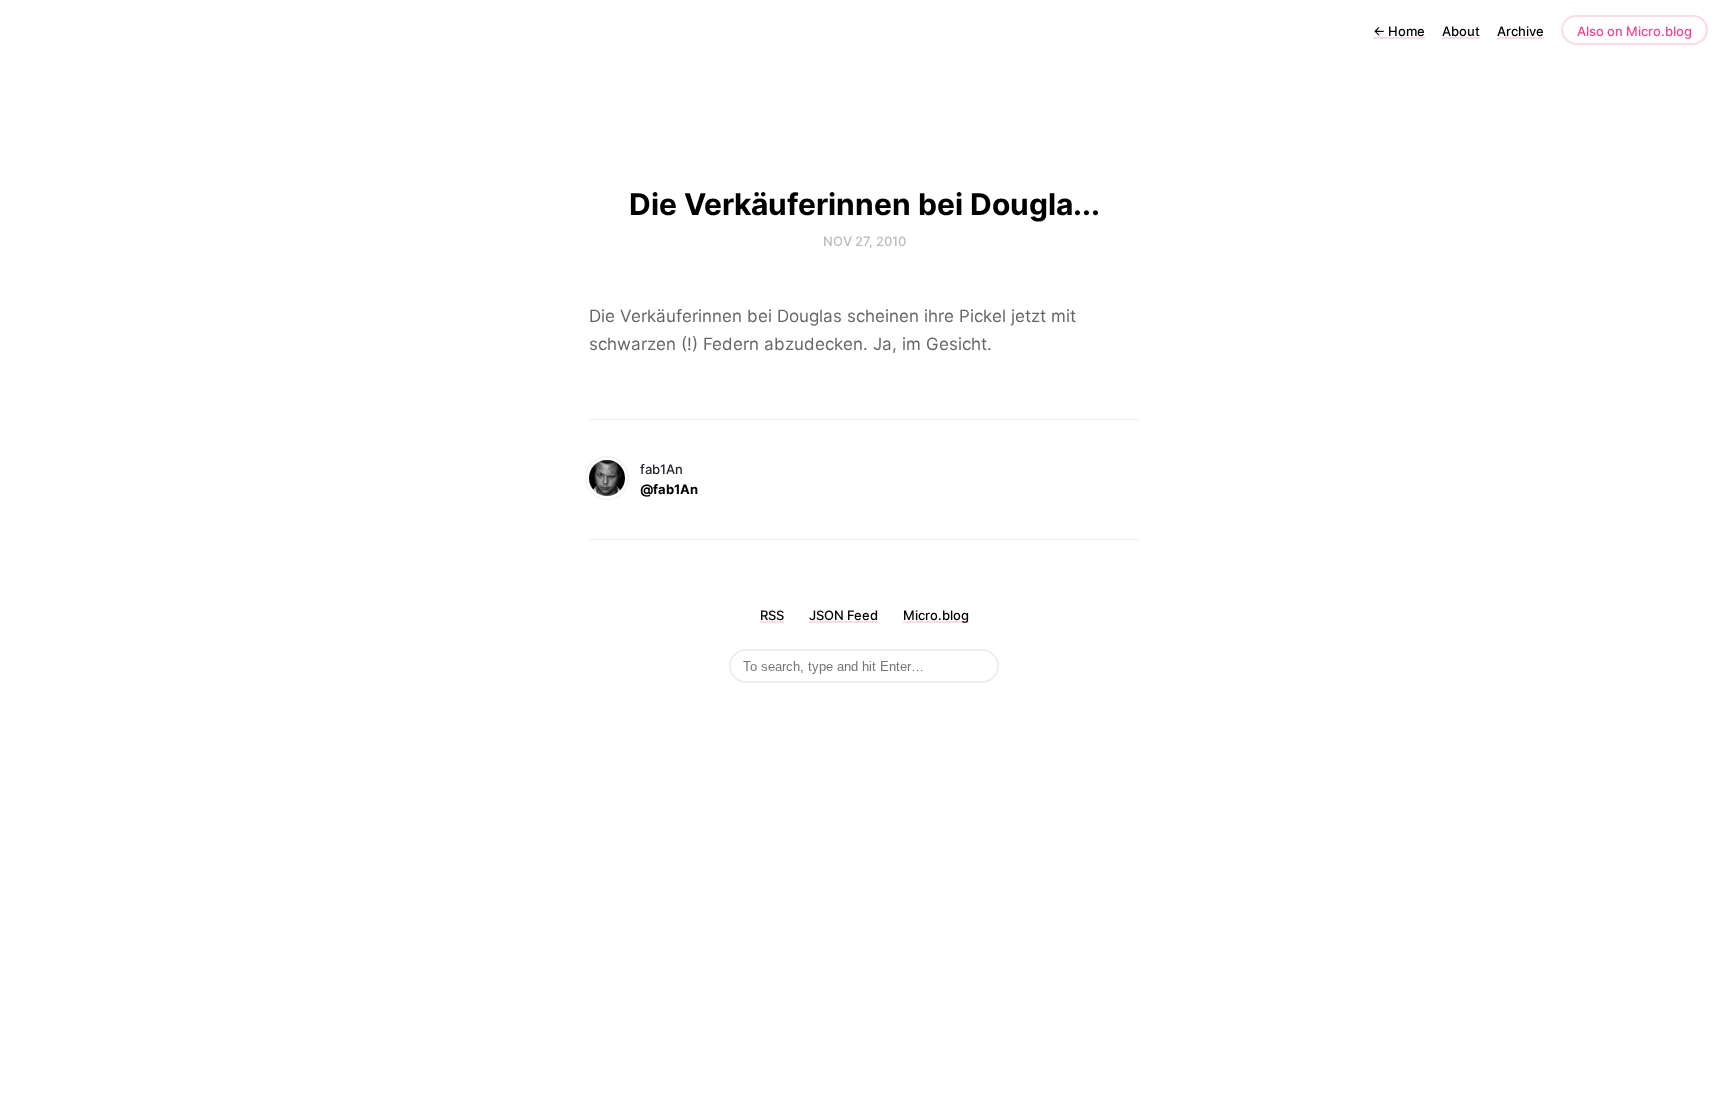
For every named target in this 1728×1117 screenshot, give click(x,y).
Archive (1520, 31)
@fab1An (669, 489)
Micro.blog (936, 615)
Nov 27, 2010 (864, 241)
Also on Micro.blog (1634, 31)
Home (1399, 31)
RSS (772, 615)
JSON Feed (843, 615)
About (1461, 31)
